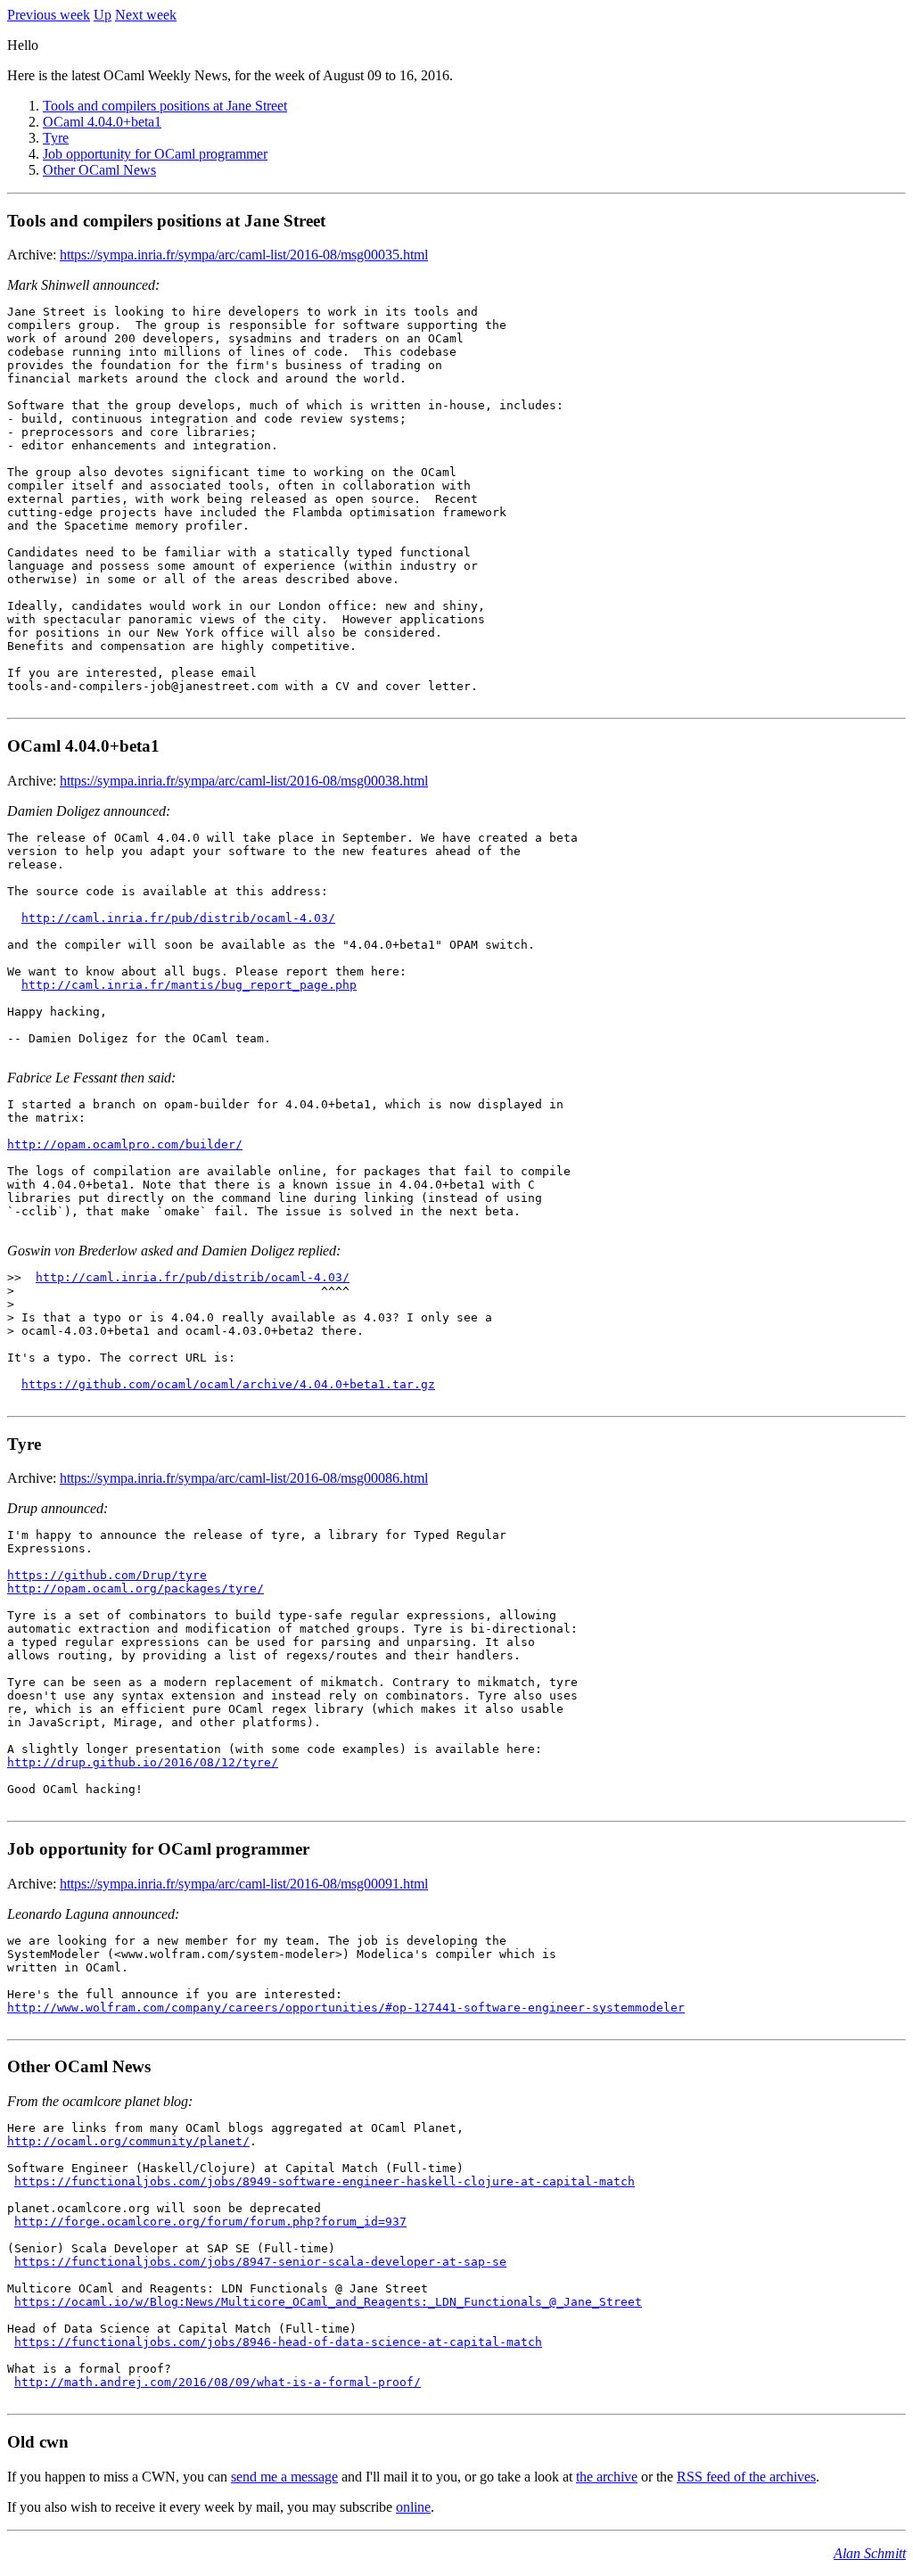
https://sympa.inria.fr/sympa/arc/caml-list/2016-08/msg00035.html (244, 255)
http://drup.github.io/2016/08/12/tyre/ (143, 1762)
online (413, 2507)
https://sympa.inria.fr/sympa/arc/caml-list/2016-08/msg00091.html (244, 1884)
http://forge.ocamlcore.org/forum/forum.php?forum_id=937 (210, 2222)
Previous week (49, 15)
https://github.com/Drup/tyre (107, 1575)
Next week (146, 15)
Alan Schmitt (870, 2553)
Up (103, 15)
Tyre (56, 138)
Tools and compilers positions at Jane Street (165, 106)
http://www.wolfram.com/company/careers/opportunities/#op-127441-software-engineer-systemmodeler (346, 2008)
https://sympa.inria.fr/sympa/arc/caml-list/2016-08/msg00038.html (244, 781)
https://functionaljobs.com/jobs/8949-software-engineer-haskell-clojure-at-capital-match (325, 2181)
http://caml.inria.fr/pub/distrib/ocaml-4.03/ (178, 918)
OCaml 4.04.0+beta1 (102, 122)
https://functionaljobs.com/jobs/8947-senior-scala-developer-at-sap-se (260, 2262)
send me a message (284, 2477)
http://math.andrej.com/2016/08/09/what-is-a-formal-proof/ (218, 2382)
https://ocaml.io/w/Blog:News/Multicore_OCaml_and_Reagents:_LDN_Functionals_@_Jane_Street (328, 2302)
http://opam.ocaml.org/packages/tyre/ (136, 1588)
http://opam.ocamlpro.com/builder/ (125, 1144)
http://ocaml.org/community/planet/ (128, 2141)
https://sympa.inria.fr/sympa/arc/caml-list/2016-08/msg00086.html (244, 1478)
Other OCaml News (99, 170)
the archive (607, 2477)
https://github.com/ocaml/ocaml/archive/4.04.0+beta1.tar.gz (228, 1384)
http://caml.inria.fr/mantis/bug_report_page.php (189, 985)
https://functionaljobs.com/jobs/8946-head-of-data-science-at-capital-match (278, 2342)
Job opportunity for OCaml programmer (155, 154)
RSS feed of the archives (746, 2477)
